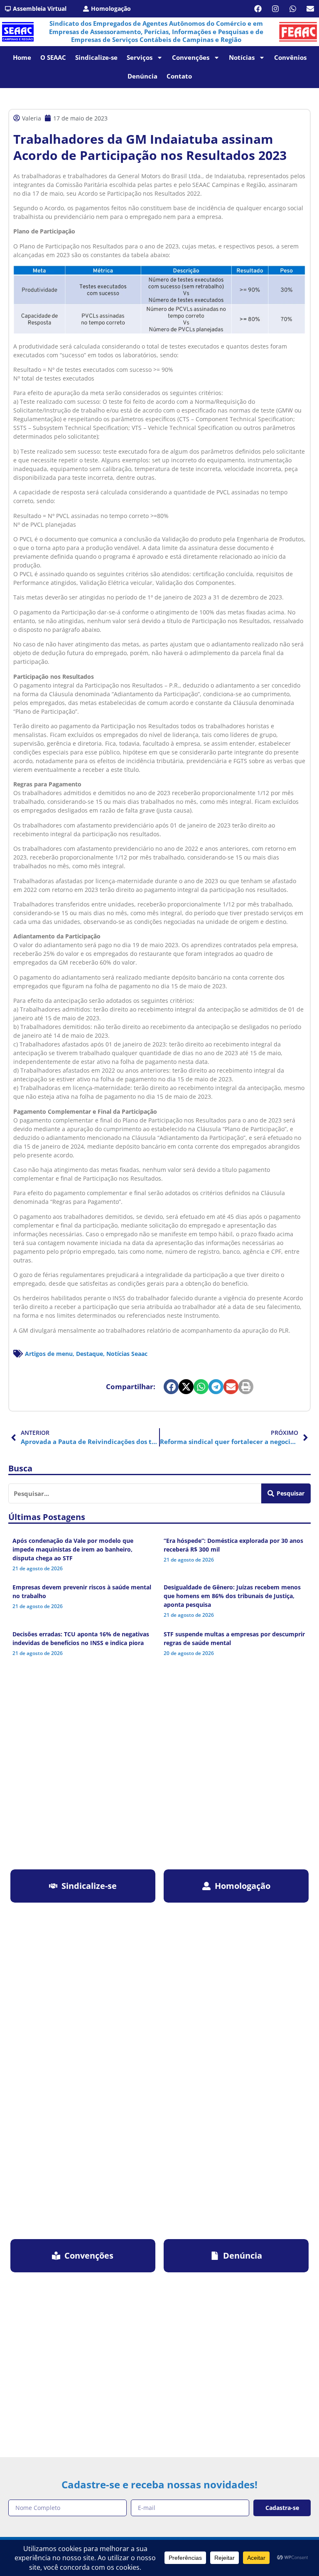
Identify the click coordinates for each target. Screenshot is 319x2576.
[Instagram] (275, 9)
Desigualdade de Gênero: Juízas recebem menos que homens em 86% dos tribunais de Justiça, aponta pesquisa (232, 1596)
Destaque (90, 1354)
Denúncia (142, 76)
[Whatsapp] (293, 9)
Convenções (191, 57)
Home (22, 57)
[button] (171, 1387)
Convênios (290, 57)
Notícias (242, 57)
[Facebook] (258, 9)
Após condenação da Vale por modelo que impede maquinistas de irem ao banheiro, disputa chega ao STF (73, 1549)
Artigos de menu (49, 1354)
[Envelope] (310, 9)
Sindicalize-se (96, 57)
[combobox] (135, 1493)
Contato (179, 76)
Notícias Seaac (127, 1354)
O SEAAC (53, 57)
